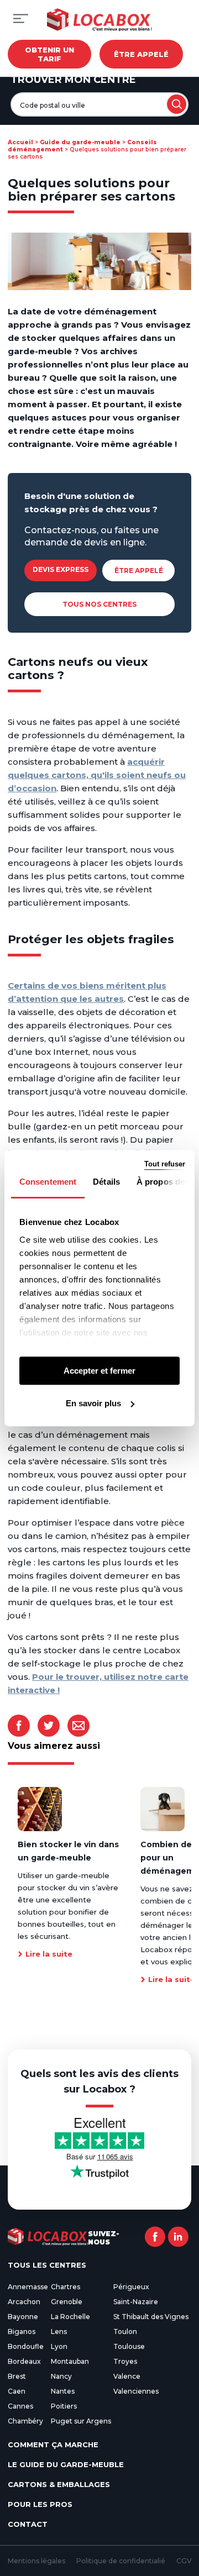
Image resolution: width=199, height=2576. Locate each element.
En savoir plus (93, 1403)
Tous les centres (47, 2265)
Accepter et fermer (99, 1371)
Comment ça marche (53, 2444)
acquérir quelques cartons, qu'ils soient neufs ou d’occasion (97, 775)
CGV (184, 2561)
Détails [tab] (106, 1182)
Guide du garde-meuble (80, 142)
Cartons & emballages (59, 2484)
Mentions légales (36, 2561)
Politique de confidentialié (121, 2561)
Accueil (20, 142)
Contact (28, 2524)
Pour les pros (40, 2504)
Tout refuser (165, 1164)
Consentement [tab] (48, 1182)
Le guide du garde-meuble (66, 2464)
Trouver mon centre (73, 80)
